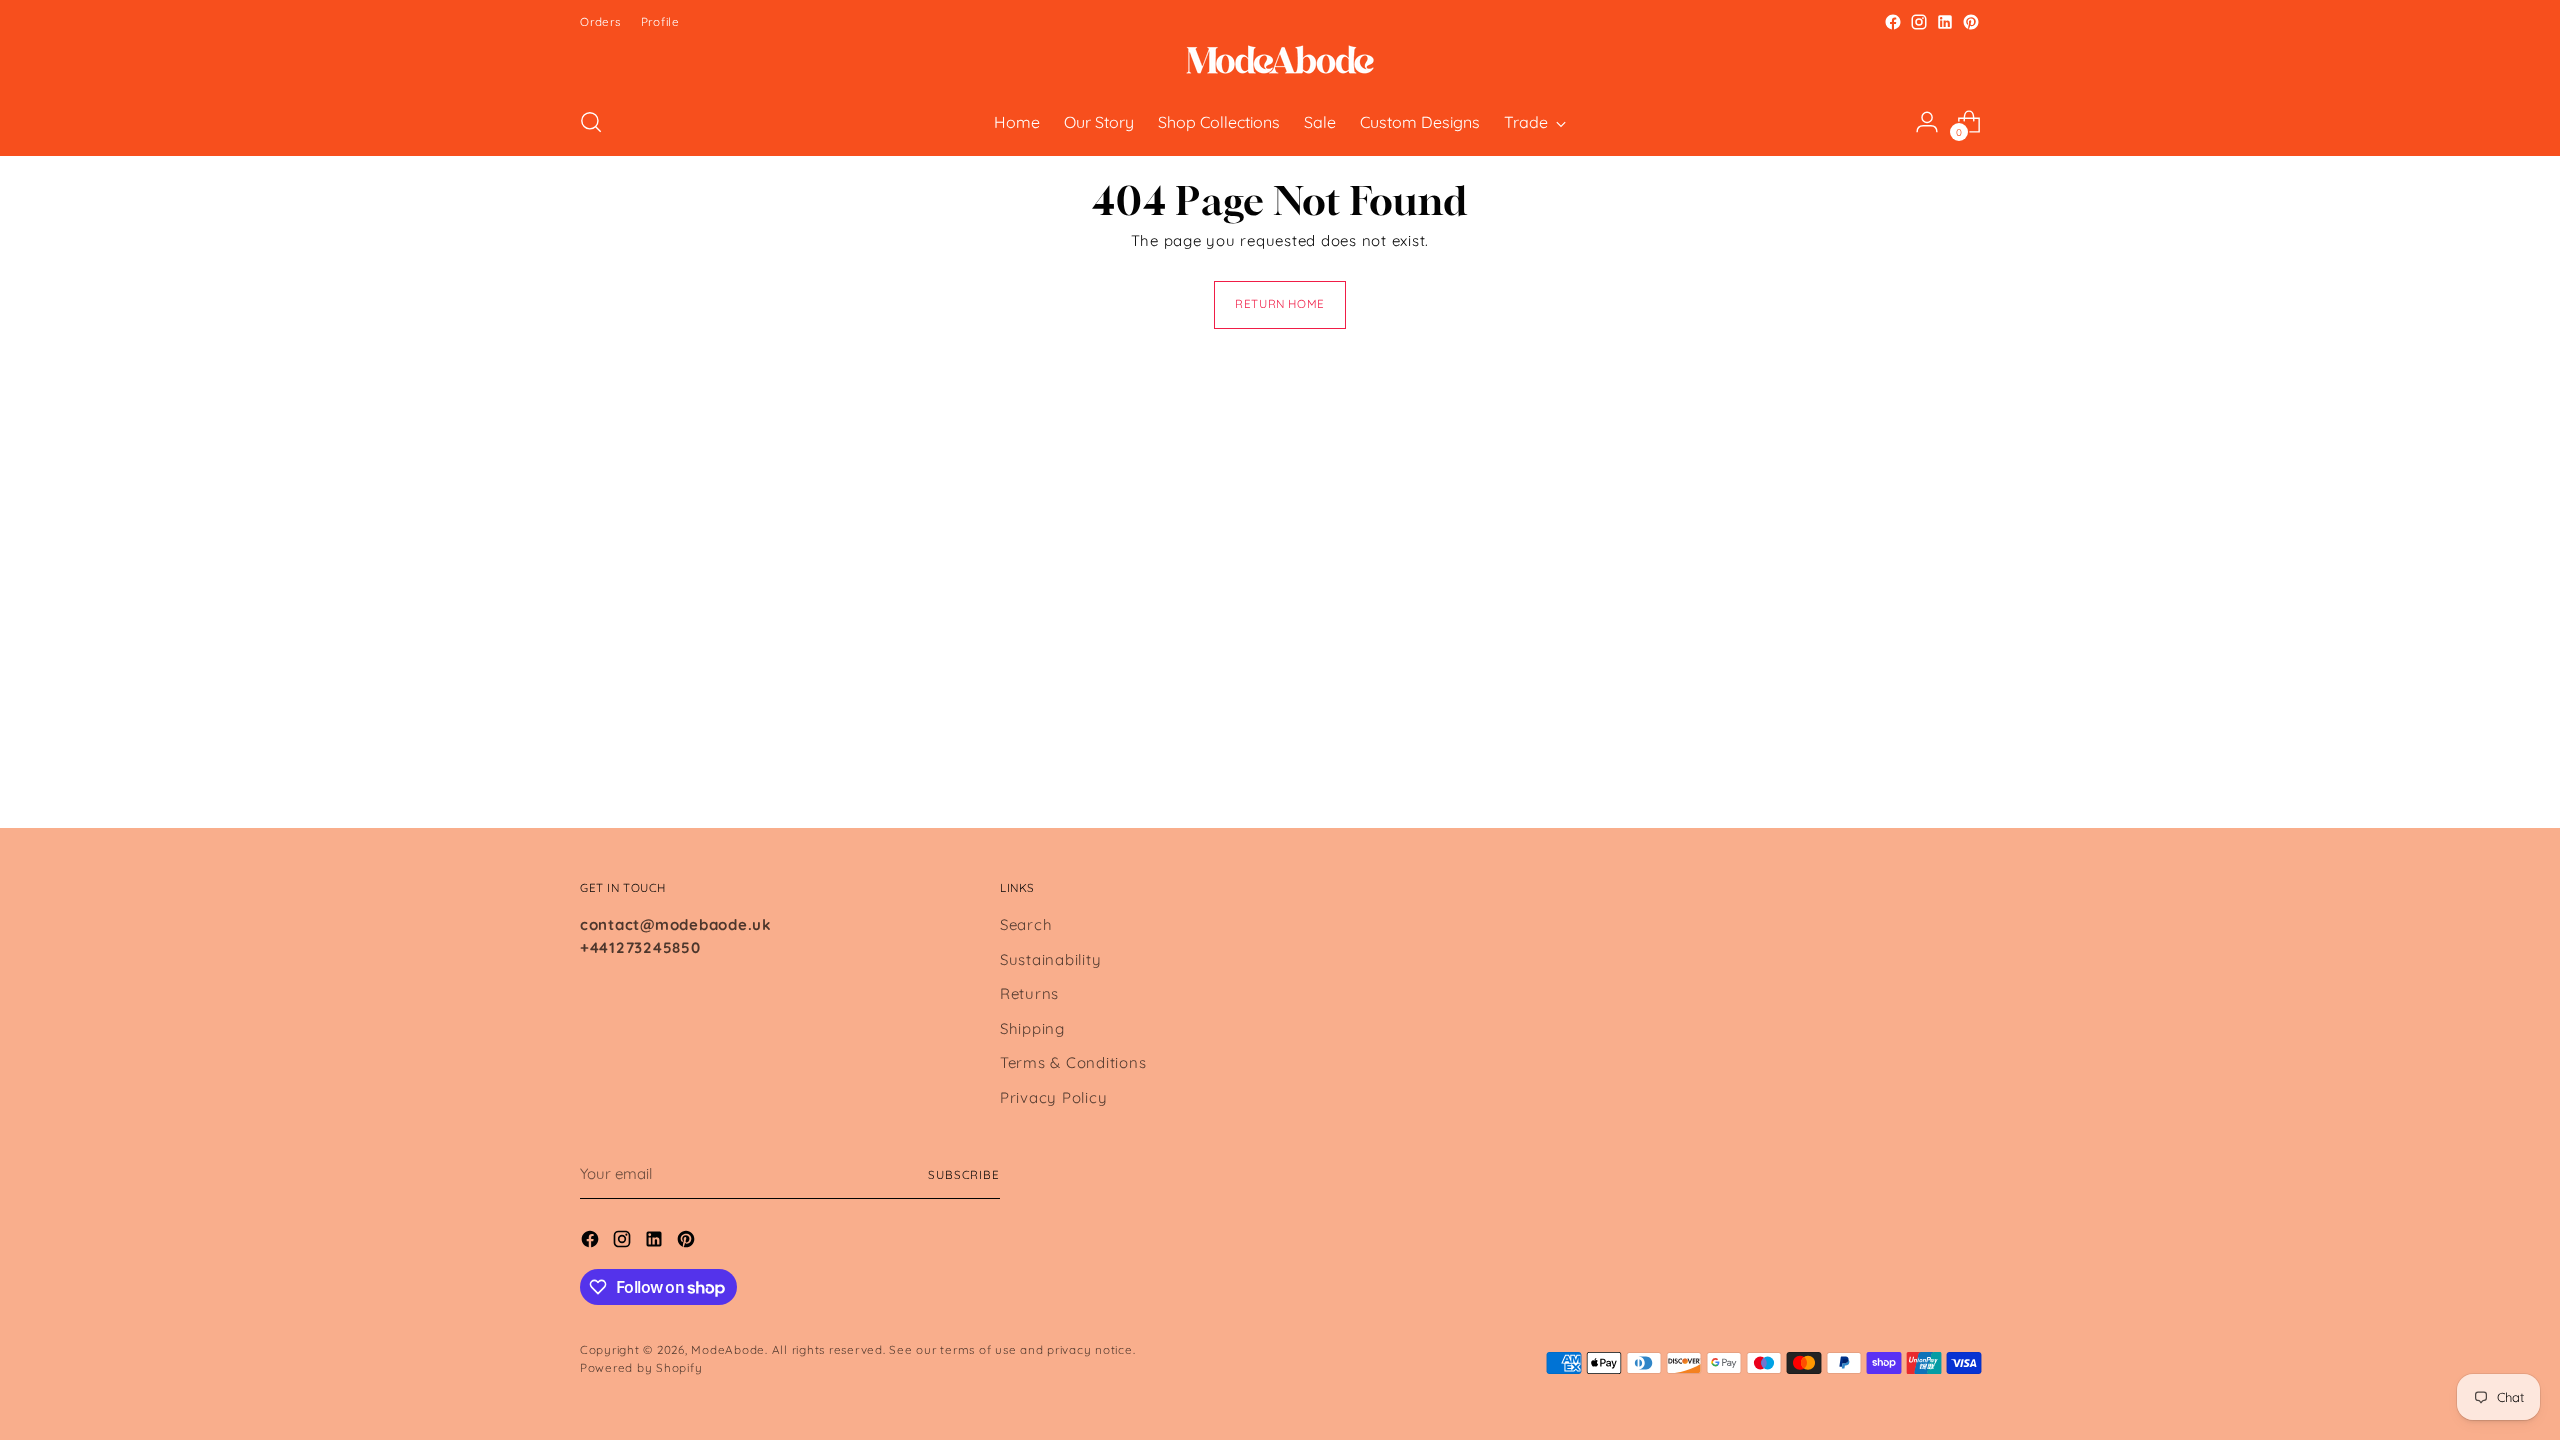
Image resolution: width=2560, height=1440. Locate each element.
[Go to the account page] (1927, 122)
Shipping (1032, 1028)
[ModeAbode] (1280, 62)
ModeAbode (728, 1349)
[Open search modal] (591, 122)
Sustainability (1051, 959)
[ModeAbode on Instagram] (1919, 22)
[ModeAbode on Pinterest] (1971, 22)
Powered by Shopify (641, 1367)
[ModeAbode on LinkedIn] (1945, 22)
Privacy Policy (1054, 1097)
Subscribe (964, 1174)
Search (1026, 924)
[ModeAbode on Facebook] (1893, 22)
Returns (1029, 993)
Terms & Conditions (1073, 1062)
